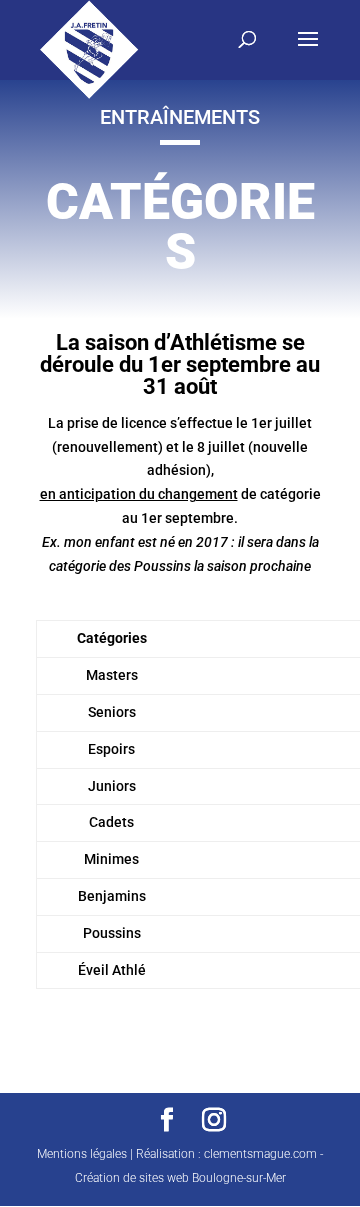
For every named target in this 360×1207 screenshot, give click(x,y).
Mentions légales (82, 1154)
